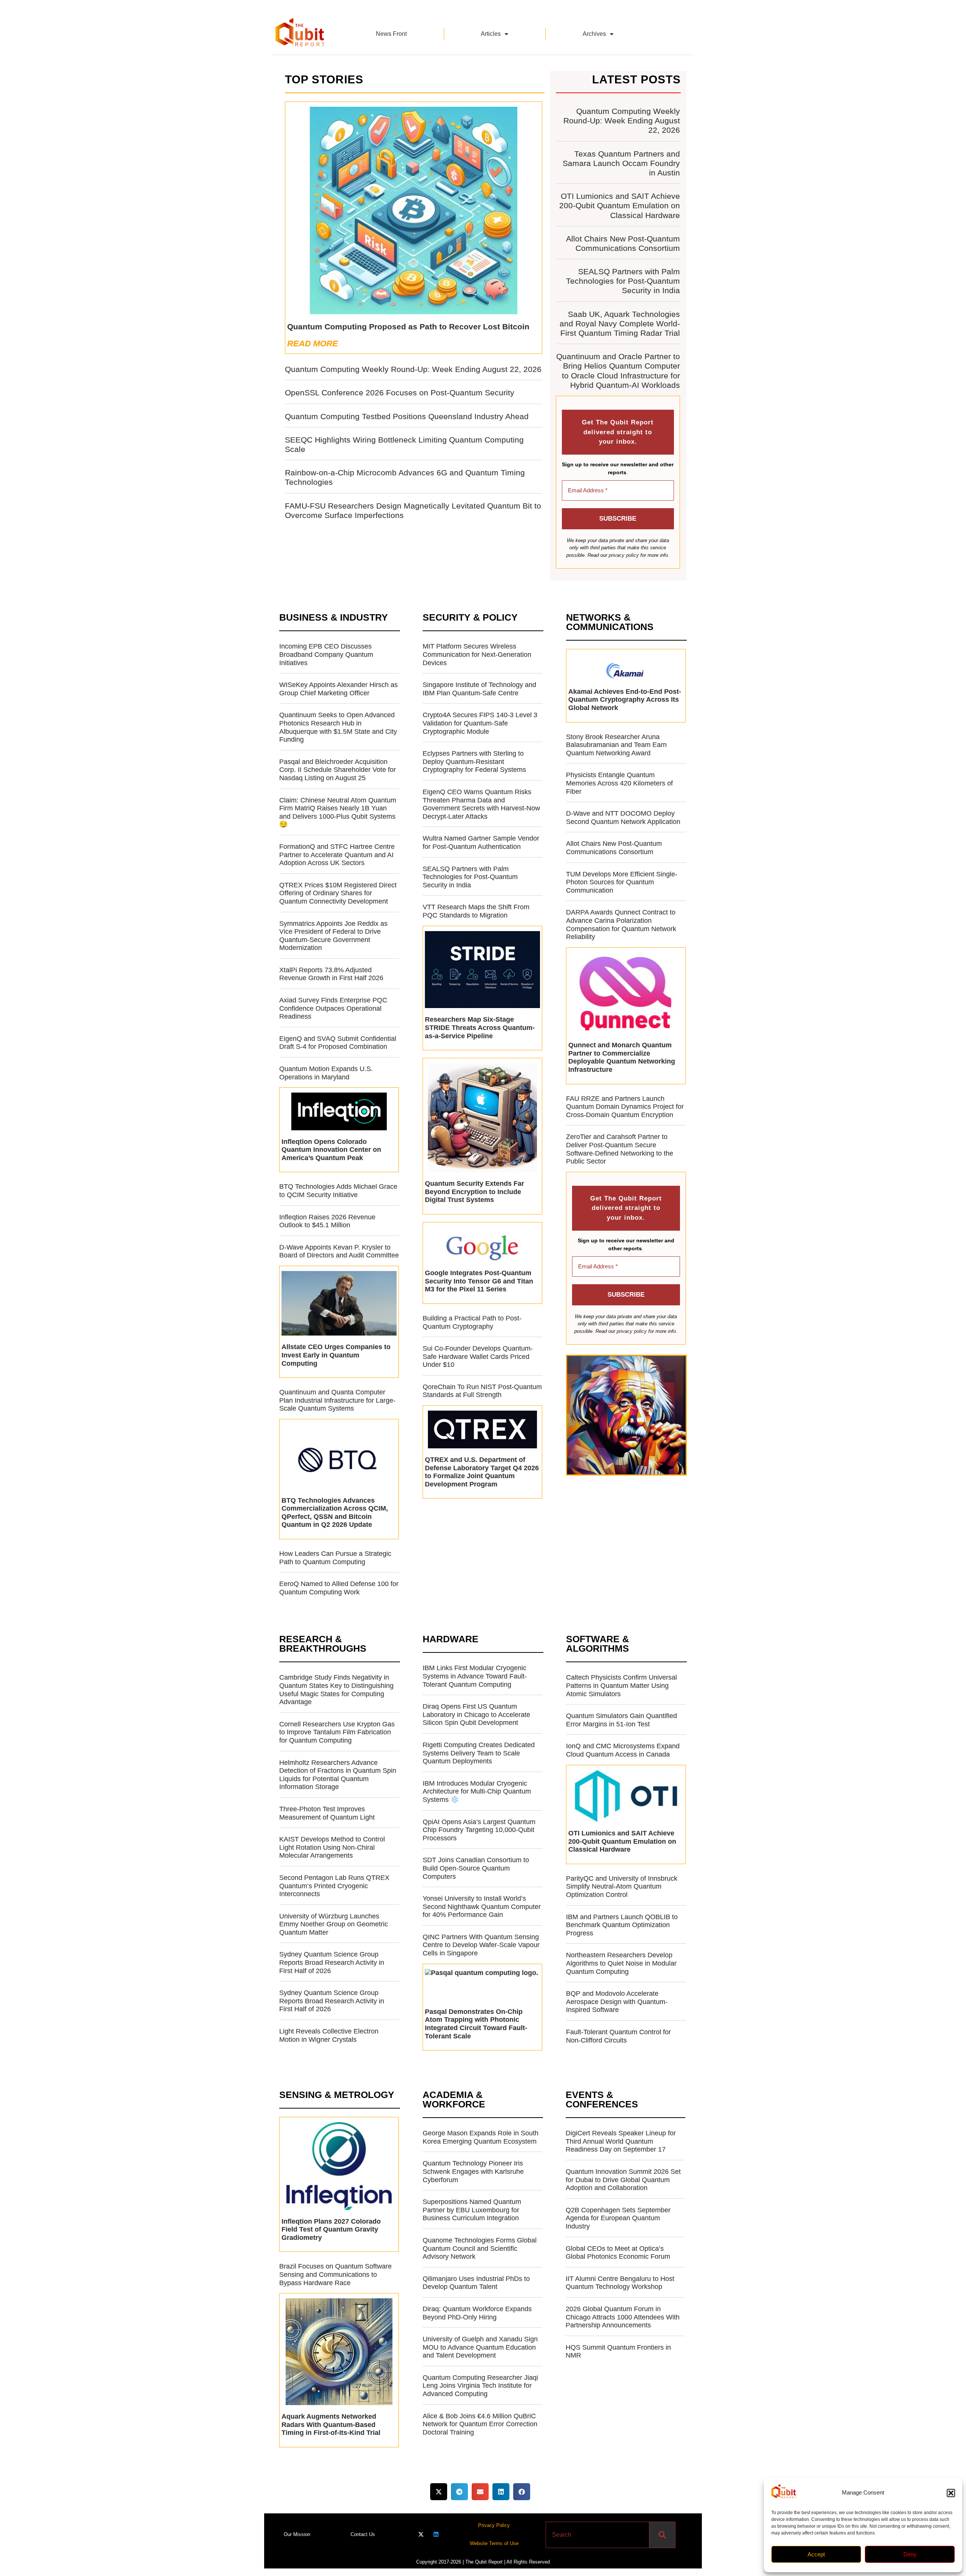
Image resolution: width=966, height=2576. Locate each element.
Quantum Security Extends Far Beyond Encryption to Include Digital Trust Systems (475, 1192)
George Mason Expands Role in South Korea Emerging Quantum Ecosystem (481, 2137)
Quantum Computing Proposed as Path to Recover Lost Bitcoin (408, 327)
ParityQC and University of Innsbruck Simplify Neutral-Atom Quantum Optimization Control (622, 1887)
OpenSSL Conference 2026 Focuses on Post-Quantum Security (400, 393)
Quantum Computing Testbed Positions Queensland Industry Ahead (407, 416)
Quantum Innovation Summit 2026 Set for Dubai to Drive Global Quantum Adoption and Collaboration (623, 2180)
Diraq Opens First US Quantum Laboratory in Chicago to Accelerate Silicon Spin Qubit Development (476, 1715)
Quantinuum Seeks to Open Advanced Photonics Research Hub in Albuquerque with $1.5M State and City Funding (338, 727)
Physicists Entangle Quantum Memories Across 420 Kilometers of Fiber (619, 783)
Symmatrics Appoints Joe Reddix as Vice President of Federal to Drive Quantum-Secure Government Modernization (333, 936)
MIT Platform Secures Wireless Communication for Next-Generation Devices (477, 654)
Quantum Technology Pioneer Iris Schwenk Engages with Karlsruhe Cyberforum (473, 2171)
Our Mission (297, 2534)
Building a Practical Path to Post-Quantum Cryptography (472, 1322)
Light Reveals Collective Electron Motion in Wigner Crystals (329, 2035)
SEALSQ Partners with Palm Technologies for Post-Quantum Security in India (623, 281)
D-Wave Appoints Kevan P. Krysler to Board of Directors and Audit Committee (339, 1251)
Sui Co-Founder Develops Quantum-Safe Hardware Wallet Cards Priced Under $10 (478, 1356)
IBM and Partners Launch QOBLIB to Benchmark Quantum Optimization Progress (622, 1925)
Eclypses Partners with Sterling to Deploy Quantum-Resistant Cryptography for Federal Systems (474, 762)
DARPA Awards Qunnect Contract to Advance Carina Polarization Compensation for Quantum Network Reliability (621, 925)
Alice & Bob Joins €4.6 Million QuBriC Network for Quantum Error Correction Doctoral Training (480, 2424)
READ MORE (313, 344)
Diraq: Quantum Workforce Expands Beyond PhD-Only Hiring (477, 2313)
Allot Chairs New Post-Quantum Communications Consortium (614, 848)
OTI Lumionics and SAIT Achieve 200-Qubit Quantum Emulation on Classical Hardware (620, 205)
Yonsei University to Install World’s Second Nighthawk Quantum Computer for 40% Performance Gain (482, 1907)
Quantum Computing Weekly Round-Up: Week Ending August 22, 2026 (413, 369)
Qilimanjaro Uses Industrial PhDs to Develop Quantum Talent (476, 2283)
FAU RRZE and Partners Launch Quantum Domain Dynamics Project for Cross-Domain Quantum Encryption (625, 1107)
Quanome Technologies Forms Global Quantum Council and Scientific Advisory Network (480, 2248)
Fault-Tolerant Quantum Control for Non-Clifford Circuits (618, 2036)
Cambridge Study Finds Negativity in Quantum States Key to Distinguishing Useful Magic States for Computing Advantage (336, 1690)
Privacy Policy (494, 2525)
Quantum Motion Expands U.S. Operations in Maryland (326, 1073)
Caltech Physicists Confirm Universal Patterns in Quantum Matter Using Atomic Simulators (621, 1685)
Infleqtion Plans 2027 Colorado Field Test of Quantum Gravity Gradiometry (331, 2229)
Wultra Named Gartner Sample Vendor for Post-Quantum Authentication (481, 842)
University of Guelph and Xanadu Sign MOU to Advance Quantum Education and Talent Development (480, 2347)
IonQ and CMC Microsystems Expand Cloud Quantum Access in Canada (623, 1750)
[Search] (662, 2535)
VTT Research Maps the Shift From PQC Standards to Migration (476, 911)
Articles (491, 34)
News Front (391, 34)
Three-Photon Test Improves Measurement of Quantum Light (327, 1813)
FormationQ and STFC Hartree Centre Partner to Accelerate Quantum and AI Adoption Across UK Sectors (337, 855)
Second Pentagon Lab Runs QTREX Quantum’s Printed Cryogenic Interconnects (334, 1886)
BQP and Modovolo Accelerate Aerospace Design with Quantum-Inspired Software (617, 2002)
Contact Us (363, 2534)
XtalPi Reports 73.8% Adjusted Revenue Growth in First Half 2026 (331, 974)
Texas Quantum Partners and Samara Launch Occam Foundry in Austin (621, 163)
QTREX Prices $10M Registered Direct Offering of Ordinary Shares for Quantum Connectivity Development (338, 893)
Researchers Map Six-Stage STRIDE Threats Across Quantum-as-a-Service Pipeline (480, 1027)
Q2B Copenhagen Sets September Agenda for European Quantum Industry (618, 2218)
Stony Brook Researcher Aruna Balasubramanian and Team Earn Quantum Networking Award (616, 745)
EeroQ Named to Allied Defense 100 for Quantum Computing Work (339, 1588)
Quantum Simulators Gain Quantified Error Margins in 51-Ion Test (621, 1720)
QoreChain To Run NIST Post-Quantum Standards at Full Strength (482, 1391)
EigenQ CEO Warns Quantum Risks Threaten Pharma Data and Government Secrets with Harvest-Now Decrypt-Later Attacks (481, 804)
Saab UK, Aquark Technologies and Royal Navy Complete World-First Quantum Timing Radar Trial (620, 324)
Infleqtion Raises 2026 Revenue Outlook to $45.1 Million (327, 1221)
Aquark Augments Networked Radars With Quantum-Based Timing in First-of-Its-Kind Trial (331, 2425)
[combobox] (598, 2535)
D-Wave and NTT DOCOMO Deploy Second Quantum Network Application (623, 818)
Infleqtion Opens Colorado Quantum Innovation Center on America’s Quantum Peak (331, 1150)
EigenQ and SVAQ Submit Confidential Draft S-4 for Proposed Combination (338, 1043)
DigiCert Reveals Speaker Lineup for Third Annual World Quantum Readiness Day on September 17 (621, 2141)
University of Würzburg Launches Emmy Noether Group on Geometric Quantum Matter (334, 1924)
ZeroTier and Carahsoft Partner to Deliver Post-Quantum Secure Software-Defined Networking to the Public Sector (620, 1149)
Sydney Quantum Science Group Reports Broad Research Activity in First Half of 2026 (332, 1962)
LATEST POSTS (636, 79)
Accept (816, 2554)
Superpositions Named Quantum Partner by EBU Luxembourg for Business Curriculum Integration (472, 2210)
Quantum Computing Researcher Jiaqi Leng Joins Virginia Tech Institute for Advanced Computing (480, 2386)
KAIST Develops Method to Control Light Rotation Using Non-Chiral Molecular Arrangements (332, 1847)
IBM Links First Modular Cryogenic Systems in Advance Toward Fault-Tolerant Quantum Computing (475, 1676)
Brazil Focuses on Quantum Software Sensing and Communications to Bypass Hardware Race (335, 2274)
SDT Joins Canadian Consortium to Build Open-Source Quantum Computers (476, 1868)
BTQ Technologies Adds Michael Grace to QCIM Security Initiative (338, 1191)
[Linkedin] (436, 2534)
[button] (951, 2493)
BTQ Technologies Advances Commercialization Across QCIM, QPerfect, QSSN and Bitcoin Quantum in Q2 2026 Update (335, 1513)
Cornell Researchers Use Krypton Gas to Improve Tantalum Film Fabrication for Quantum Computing (337, 1732)
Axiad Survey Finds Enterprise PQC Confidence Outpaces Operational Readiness (333, 1008)
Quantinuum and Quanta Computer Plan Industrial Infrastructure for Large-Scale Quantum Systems (337, 1400)
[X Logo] (421, 2534)
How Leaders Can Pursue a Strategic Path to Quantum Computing (335, 1558)
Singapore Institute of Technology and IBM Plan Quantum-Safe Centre (479, 689)
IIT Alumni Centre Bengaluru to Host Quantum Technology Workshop (620, 2283)
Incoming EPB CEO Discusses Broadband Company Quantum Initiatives (326, 654)
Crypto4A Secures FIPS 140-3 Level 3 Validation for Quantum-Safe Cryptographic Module (480, 723)
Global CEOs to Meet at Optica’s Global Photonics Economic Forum (618, 2253)
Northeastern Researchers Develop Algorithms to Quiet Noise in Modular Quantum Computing (621, 1963)
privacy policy (624, 555)
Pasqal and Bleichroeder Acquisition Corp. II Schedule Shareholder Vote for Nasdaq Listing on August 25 (338, 770)
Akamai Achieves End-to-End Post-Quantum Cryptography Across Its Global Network (625, 700)
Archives (594, 34)
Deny (910, 2554)
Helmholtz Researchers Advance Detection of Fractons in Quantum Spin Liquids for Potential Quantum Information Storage (338, 1775)
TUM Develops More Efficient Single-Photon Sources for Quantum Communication (622, 882)
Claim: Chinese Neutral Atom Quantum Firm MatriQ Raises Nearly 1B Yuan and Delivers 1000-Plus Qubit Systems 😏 (338, 812)
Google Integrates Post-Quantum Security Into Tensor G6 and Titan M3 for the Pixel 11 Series (479, 1281)
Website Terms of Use (494, 2543)
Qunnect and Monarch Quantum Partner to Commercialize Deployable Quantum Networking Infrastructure (622, 1057)
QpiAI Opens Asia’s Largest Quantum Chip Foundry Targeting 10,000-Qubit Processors (479, 1830)
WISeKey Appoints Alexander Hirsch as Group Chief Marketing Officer (338, 689)
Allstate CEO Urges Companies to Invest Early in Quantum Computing (336, 1355)
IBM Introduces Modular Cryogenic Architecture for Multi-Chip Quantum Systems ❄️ (477, 1791)
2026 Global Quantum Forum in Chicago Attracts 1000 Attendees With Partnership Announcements (623, 2317)
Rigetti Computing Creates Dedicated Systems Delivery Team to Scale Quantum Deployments (479, 1753)
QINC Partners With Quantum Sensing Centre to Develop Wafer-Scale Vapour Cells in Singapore (481, 1945)
